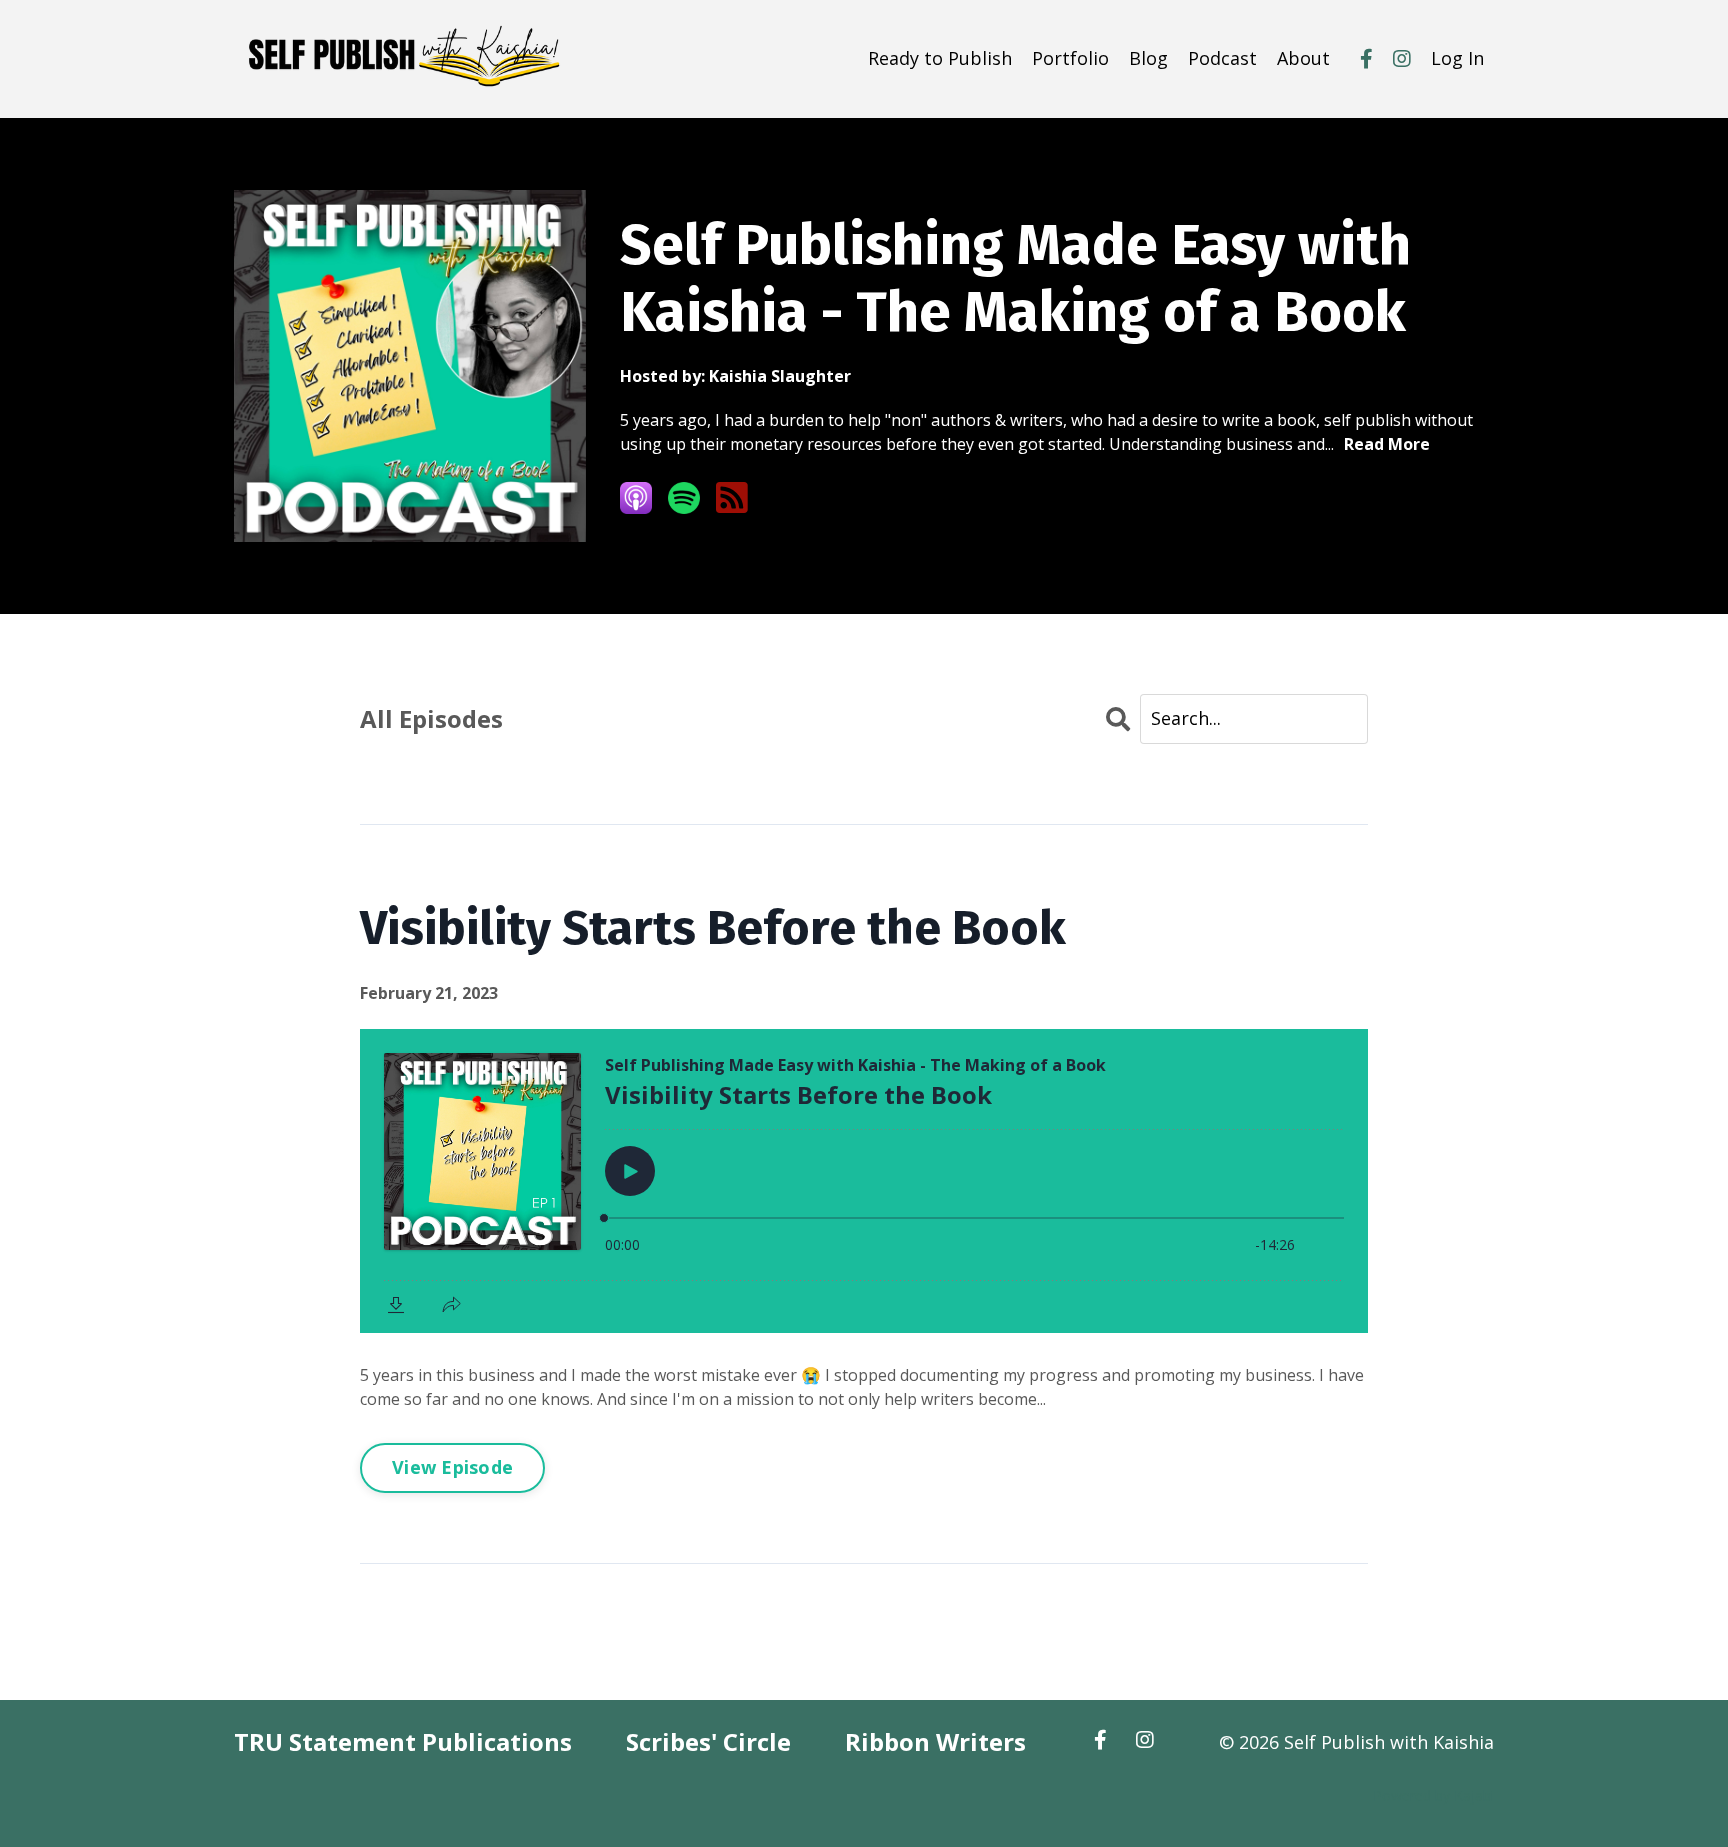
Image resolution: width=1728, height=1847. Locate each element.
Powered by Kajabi (1433, 1795)
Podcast (1222, 58)
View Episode (452, 1467)
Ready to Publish (940, 58)
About (1303, 58)
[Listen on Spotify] (684, 498)
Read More (1387, 444)
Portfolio (1070, 58)
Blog (1148, 58)
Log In (1457, 58)
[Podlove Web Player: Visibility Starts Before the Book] (864, 1181)
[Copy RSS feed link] (732, 498)
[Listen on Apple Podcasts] (636, 498)
